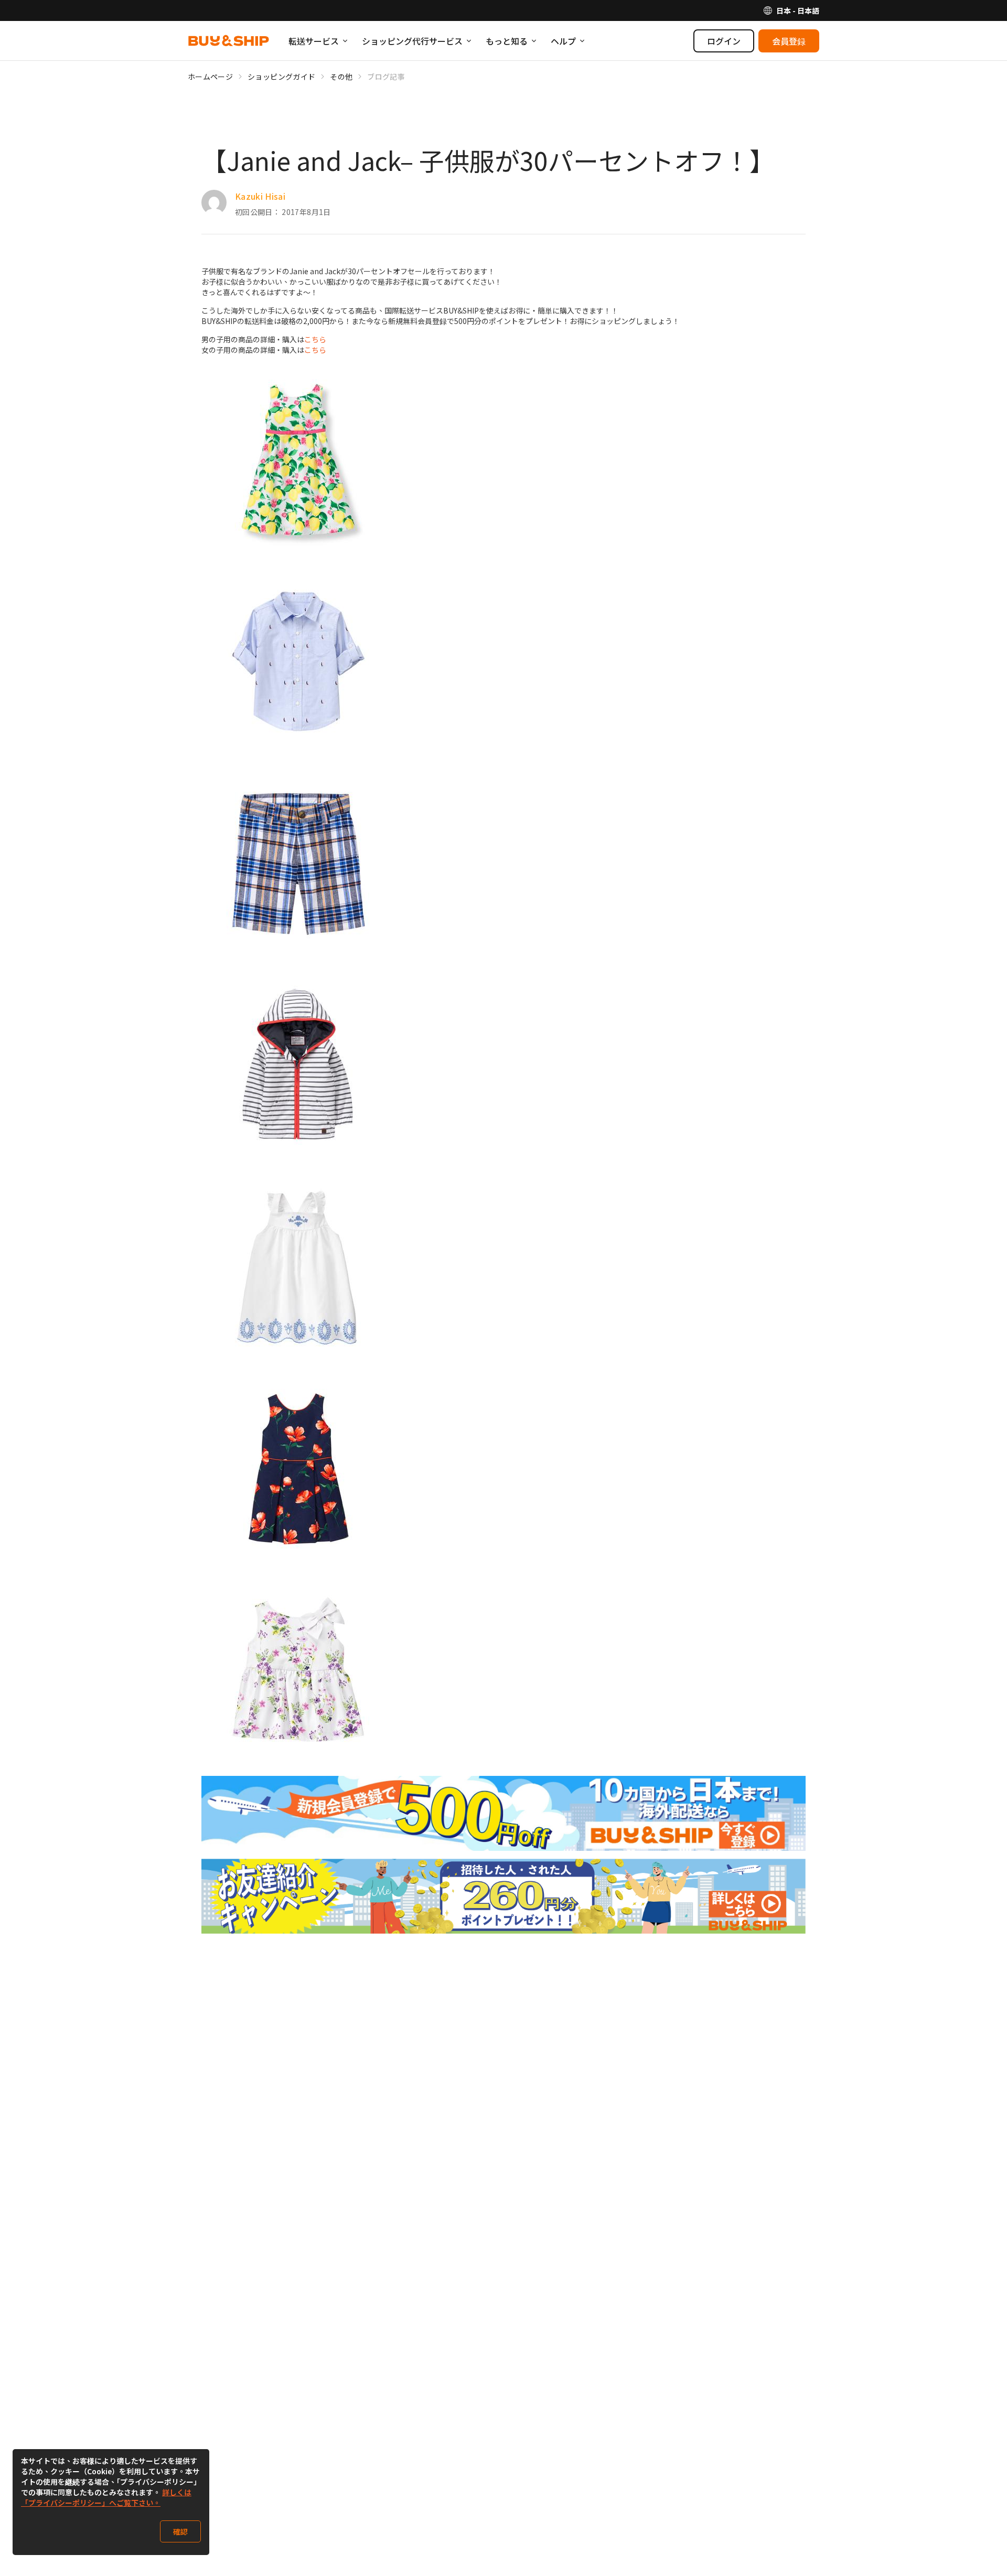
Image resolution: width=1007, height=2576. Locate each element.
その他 (341, 77)
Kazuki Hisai (260, 196)
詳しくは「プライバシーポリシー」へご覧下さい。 (106, 2497)
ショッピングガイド (281, 77)
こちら (315, 339)
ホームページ (210, 77)
